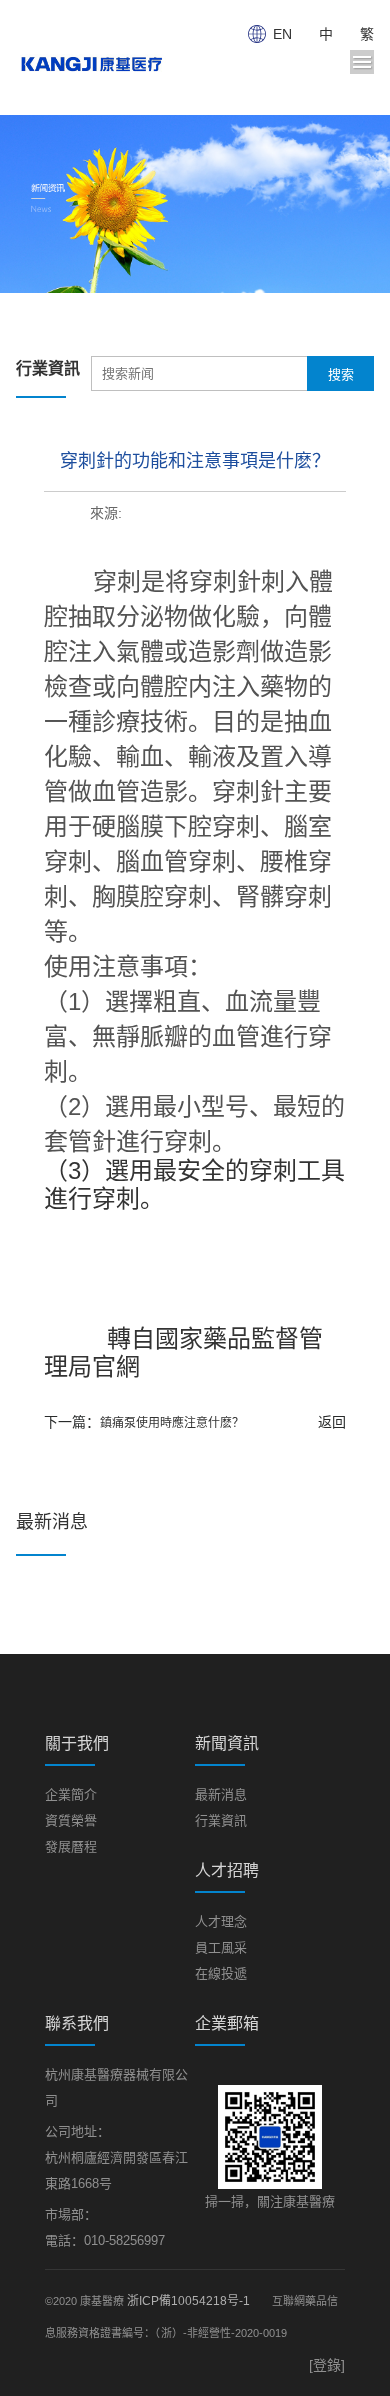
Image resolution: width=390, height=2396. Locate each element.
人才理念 (221, 1921)
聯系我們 (77, 2023)
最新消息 (221, 1794)
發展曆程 (71, 1846)
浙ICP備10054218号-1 (188, 2301)
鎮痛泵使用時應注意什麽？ (172, 1423)
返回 (332, 1422)
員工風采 (221, 1947)
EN (282, 34)
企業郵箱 (227, 2023)
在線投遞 (221, 1973)
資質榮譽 (71, 1820)
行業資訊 (221, 1820)
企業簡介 (71, 1794)
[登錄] (327, 2365)
